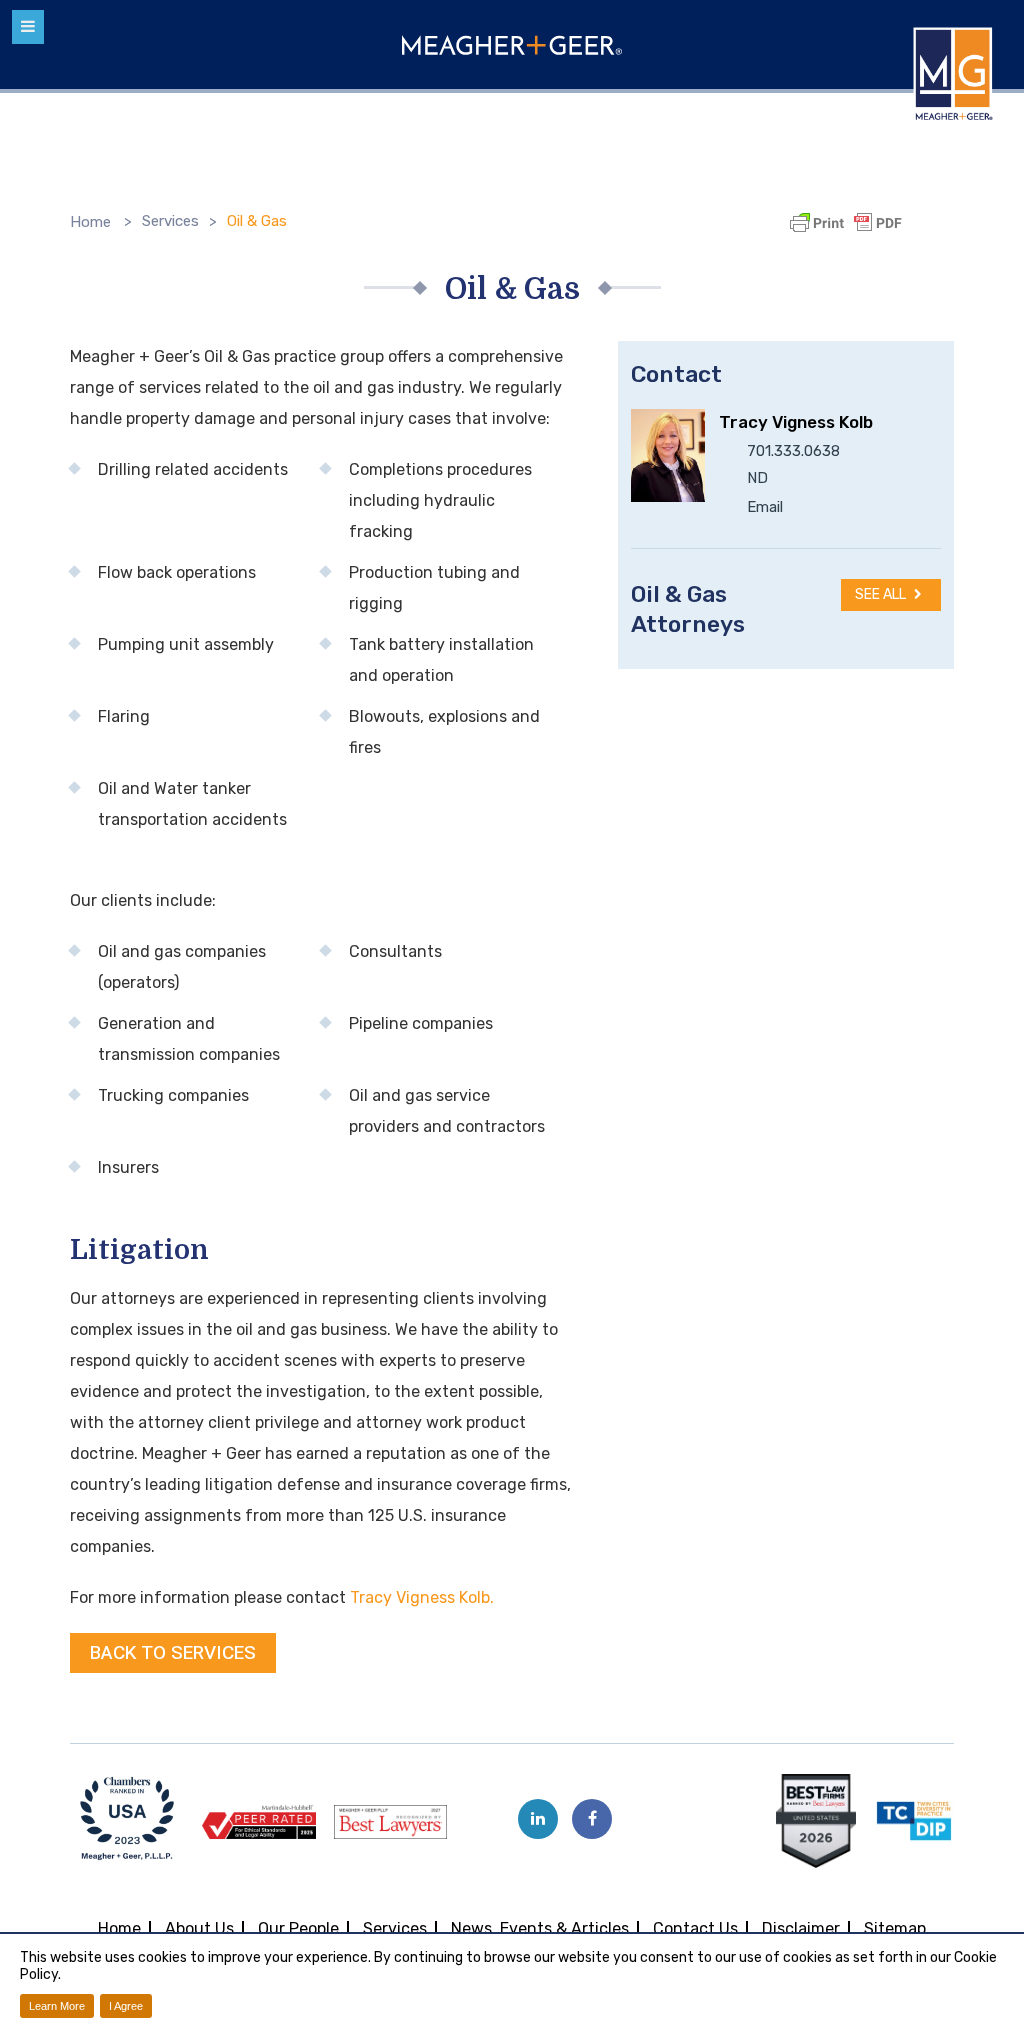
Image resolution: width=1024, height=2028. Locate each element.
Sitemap (895, 1928)
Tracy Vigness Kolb (796, 422)
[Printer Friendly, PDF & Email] (849, 223)
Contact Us (695, 1928)
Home (90, 222)
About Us (199, 1928)
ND (757, 478)
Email (765, 507)
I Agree (126, 2006)
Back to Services (173, 1653)
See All (882, 594)
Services (170, 221)
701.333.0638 (793, 451)
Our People (298, 1928)
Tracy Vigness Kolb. (422, 1597)
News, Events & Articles (540, 1928)
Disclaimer (801, 1928)
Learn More (57, 2006)
